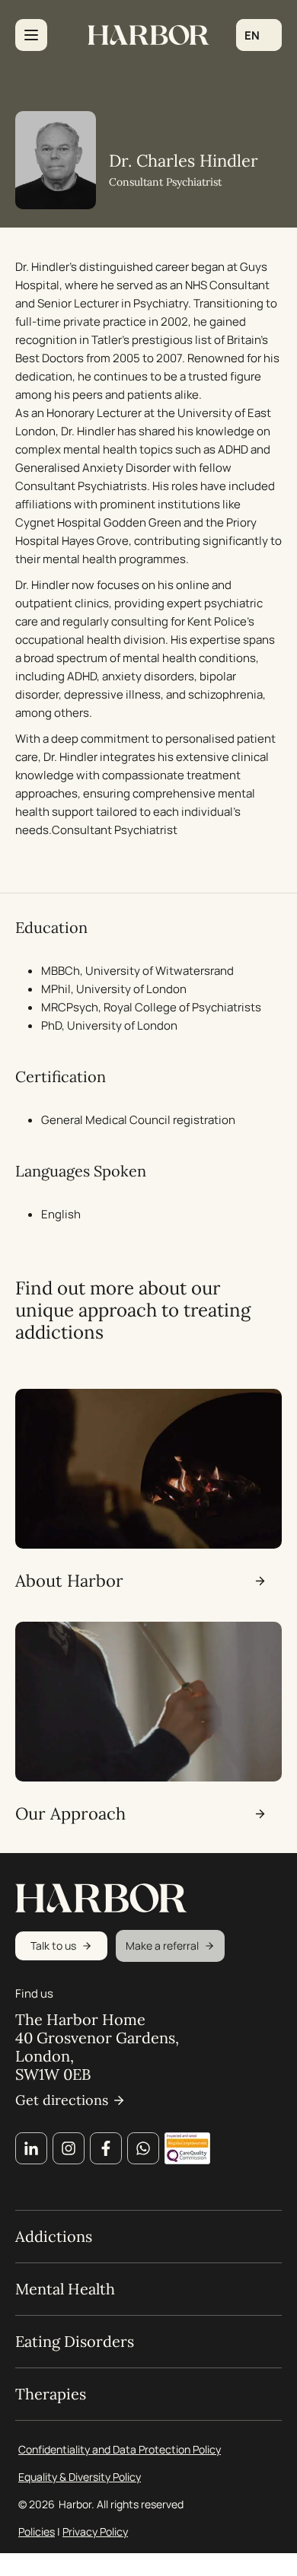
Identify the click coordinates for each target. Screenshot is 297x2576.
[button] (259, 35)
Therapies (51, 2394)
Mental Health (65, 2289)
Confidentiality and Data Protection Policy (120, 2449)
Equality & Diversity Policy (80, 2477)
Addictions (54, 2237)
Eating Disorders (75, 2342)
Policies (37, 2531)
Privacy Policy (95, 2531)
